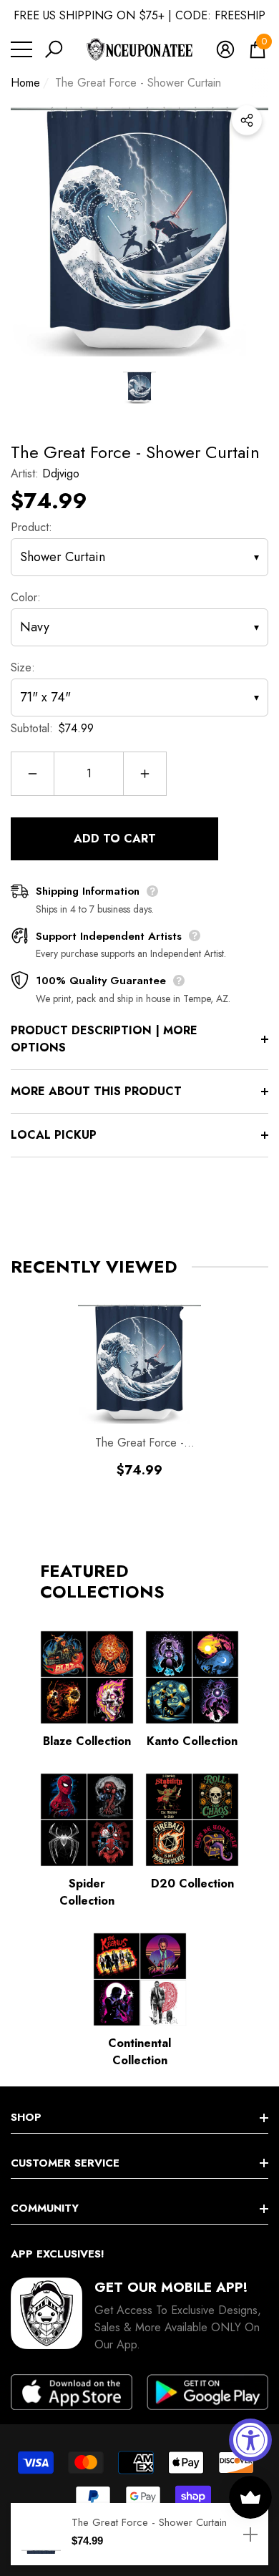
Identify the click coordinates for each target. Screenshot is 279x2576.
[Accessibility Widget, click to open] (250, 2440)
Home (25, 83)
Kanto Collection (192, 1741)
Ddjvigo (61, 473)
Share (247, 120)
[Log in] (225, 49)
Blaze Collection (87, 1741)
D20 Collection (192, 1884)
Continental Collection (139, 2052)
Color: (26, 597)
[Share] (247, 120)
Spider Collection (87, 1892)
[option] (139, 228)
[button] (54, 49)
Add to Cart (115, 839)
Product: (31, 527)
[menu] (21, 49)
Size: (23, 667)
